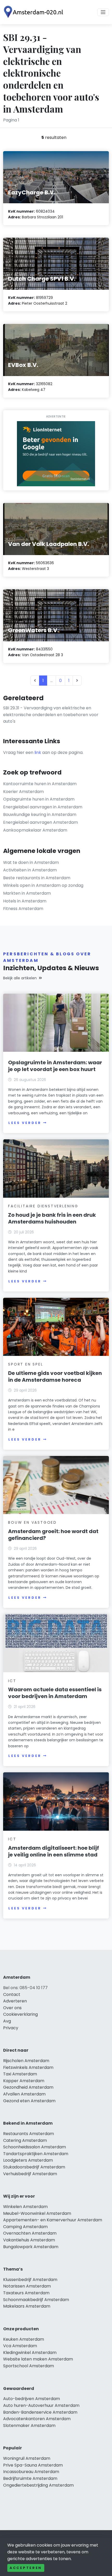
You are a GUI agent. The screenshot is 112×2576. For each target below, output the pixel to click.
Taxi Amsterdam (20, 2074)
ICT (12, 1681)
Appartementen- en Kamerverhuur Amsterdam (53, 2220)
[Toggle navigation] (103, 12)
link (38, 752)
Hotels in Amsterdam (25, 901)
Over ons (12, 2008)
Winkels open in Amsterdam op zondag (43, 885)
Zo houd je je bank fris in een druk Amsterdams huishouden (52, 1218)
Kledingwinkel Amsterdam (30, 2353)
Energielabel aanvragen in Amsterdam (43, 807)
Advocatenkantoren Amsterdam (37, 2419)
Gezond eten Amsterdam (29, 2101)
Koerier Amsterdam (23, 792)
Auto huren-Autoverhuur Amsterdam (41, 2405)
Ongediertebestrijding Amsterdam (38, 2485)
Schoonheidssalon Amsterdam (35, 2147)
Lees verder (25, 1123)
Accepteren (26, 2568)
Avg (7, 2021)
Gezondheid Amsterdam (28, 2087)
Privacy (11, 2028)
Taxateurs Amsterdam (26, 2293)
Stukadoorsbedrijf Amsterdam (34, 2167)
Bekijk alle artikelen (20, 978)
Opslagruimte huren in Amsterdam (39, 799)
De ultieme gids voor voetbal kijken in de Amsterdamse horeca (55, 1376)
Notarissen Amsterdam (27, 2286)
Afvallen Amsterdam (24, 2094)
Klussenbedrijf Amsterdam (30, 2280)
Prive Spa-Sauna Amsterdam (33, 2465)
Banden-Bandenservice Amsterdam (40, 2412)
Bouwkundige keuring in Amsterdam (40, 814)
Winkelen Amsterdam (25, 2207)
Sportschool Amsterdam (29, 2366)
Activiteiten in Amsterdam (30, 870)
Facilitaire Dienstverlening (43, 1206)
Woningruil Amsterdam (27, 2458)
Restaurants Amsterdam (29, 2134)
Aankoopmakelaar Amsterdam (35, 830)
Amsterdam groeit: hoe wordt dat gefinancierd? (53, 1535)
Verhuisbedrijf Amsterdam (30, 2174)
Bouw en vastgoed (32, 1522)
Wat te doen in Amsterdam (31, 862)
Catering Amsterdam (25, 2140)
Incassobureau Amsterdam (31, 2472)
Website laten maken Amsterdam (38, 2359)
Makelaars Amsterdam (27, 2306)
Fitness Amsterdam (23, 909)
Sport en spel (26, 1364)
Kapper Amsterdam (24, 2081)
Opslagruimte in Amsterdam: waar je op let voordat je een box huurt (55, 1066)
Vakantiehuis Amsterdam (29, 2240)
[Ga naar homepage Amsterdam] (34, 12)
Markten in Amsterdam (27, 893)
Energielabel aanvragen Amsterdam (41, 822)
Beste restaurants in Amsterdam (37, 878)
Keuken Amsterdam (24, 2339)
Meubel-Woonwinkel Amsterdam (37, 2213)
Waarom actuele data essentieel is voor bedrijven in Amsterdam (55, 1693)
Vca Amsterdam (20, 2346)
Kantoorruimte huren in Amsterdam (40, 784)
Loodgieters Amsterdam (28, 2160)
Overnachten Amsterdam (30, 2233)
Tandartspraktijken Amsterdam (36, 2154)
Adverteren (15, 2001)
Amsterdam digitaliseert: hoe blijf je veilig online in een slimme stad (54, 1851)
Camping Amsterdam (25, 2227)
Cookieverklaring (20, 2014)
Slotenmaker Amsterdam (29, 2426)
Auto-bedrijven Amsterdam (32, 2399)
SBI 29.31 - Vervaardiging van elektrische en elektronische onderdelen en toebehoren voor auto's (51, 715)
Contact (12, 1994)
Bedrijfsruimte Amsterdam (30, 2478)
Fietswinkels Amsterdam (28, 2067)
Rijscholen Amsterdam (26, 2061)
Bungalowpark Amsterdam (31, 2247)
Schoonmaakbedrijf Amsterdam (36, 2300)
